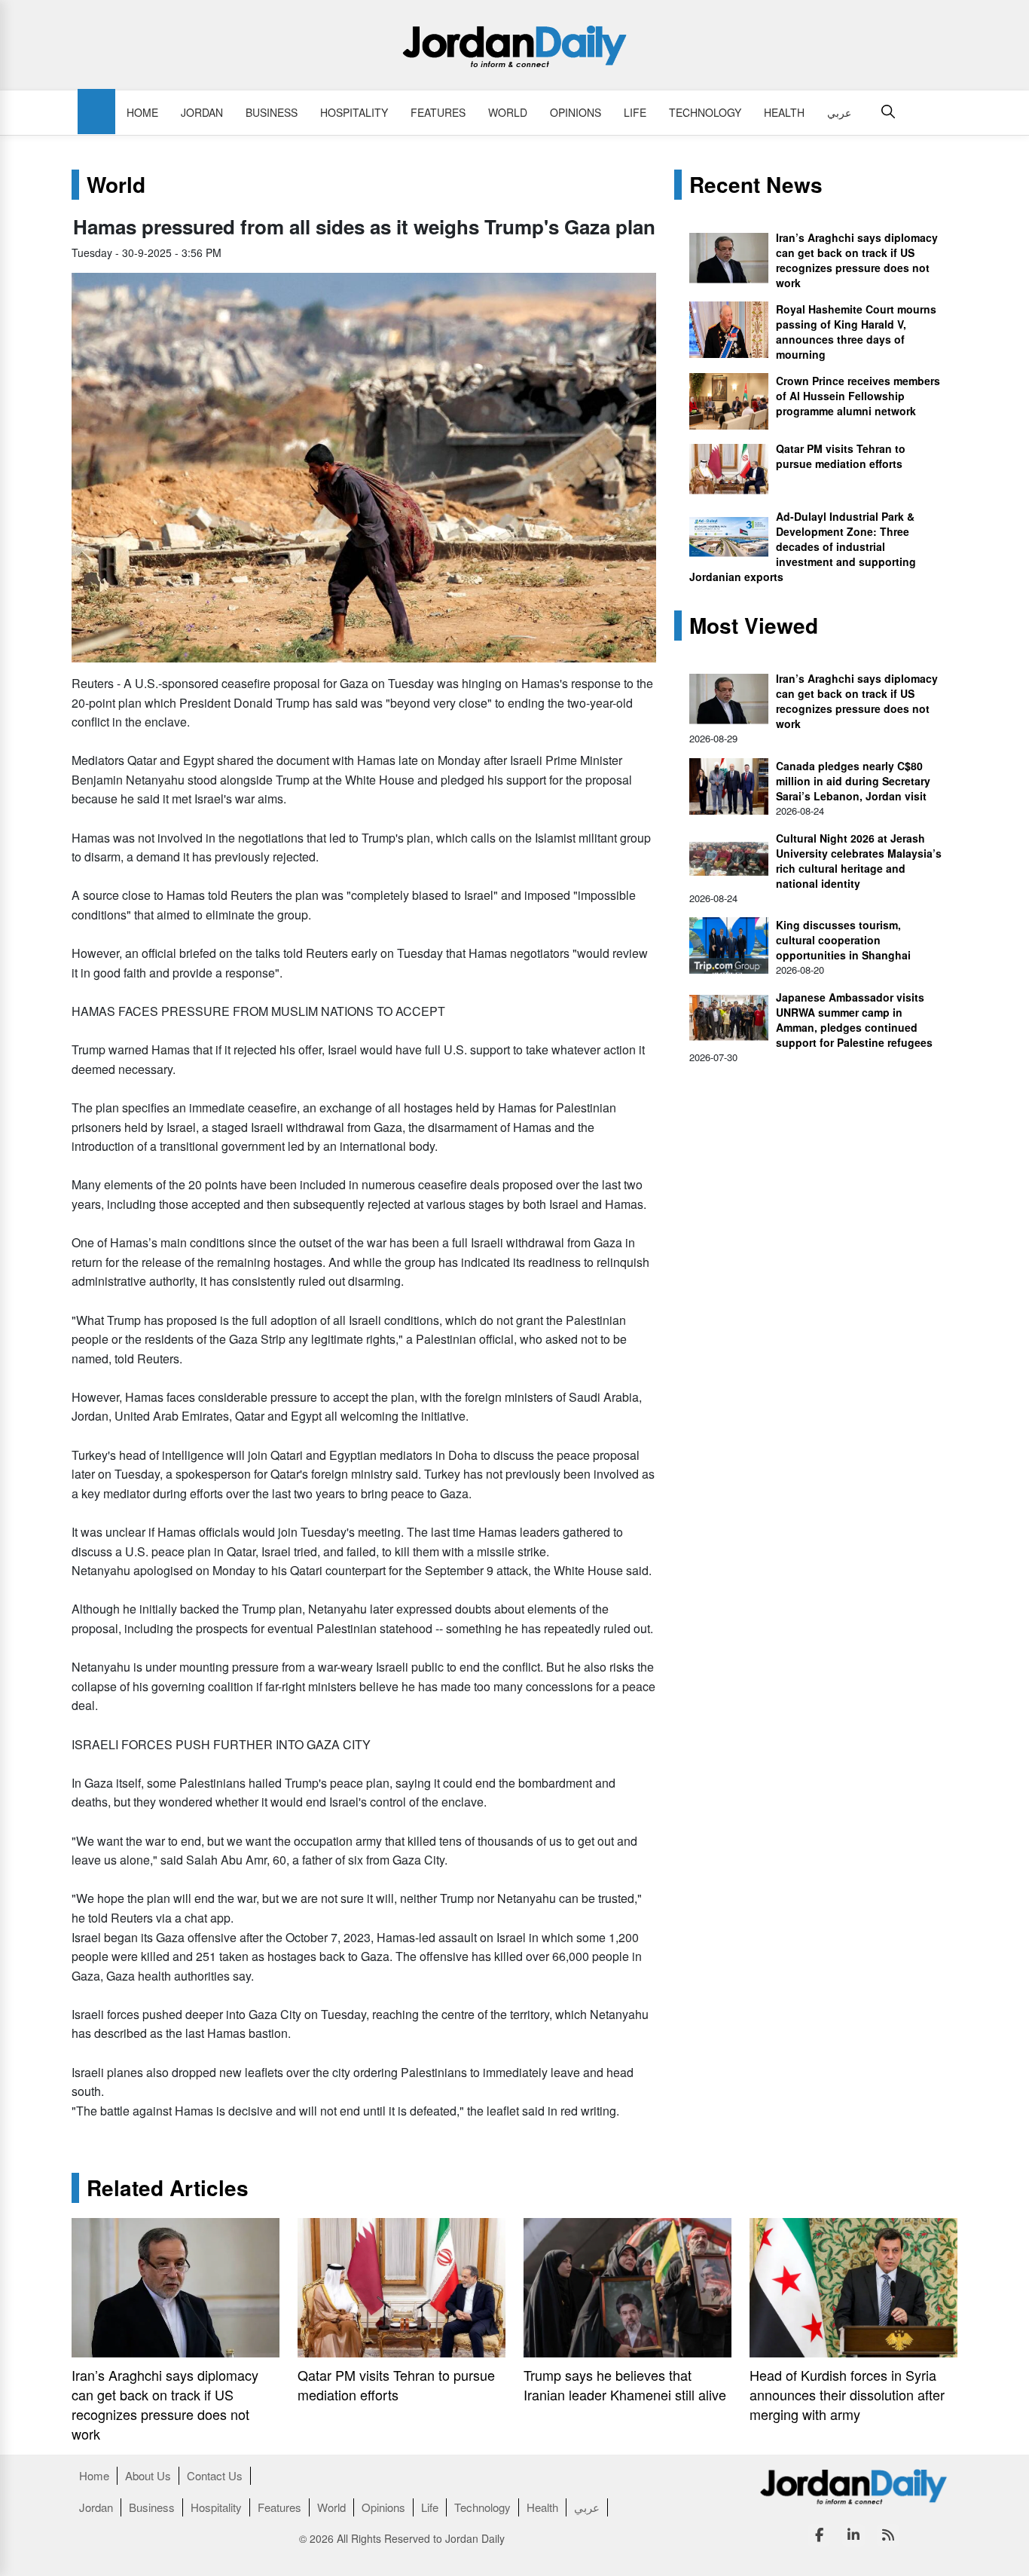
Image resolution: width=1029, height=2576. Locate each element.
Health (784, 112)
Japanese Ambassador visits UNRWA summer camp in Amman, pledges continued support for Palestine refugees (854, 1020)
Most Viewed (754, 626)
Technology (705, 112)
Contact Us (215, 2475)
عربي (839, 112)
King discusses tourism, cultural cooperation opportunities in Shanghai (843, 940)
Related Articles (168, 2188)
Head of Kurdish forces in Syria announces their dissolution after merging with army (847, 2394)
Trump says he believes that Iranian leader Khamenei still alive (625, 2385)
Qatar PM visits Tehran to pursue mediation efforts (841, 456)
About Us (148, 2475)
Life (635, 112)
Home (142, 112)
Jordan (202, 112)
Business (272, 112)
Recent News (756, 185)
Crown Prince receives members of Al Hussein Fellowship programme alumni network (858, 396)
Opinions (576, 112)
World (508, 112)
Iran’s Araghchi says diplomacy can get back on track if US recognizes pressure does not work (857, 260)
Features (438, 112)
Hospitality (354, 112)
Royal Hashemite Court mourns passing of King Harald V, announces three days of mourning (856, 332)
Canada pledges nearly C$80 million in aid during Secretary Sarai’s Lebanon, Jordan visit (853, 781)
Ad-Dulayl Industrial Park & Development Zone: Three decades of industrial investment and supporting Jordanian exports (803, 546)
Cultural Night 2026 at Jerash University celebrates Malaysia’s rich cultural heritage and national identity (859, 861)
